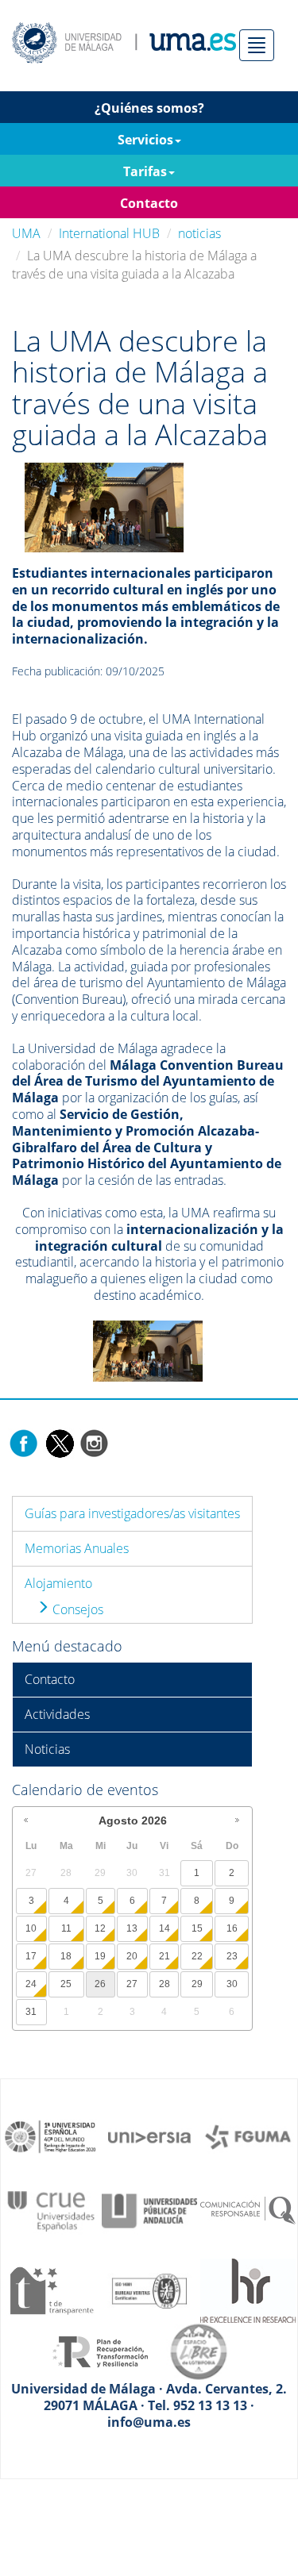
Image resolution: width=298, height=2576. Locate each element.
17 (31, 1956)
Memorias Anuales (77, 1548)
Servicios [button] (145, 140)
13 (132, 1928)
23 (232, 1956)
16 (232, 1928)
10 (31, 1928)
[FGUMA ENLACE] (248, 2136)
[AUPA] (149, 2209)
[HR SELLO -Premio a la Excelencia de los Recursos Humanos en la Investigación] (248, 2290)
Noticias (47, 1749)
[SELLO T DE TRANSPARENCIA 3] (51, 2290)
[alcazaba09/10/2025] (104, 506)
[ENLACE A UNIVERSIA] (149, 2136)
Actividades (57, 1714)
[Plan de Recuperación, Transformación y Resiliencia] (100, 2351)
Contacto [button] (149, 203)
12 (100, 1928)
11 (66, 1928)
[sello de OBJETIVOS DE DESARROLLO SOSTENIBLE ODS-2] (51, 2136)
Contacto (50, 1679)
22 (197, 1956)
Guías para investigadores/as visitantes (132, 1513)
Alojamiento (58, 1583)
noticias (199, 233)
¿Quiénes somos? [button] (149, 108)
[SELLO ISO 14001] (149, 2290)
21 (164, 1956)
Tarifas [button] (145, 171)
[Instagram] (95, 1442)
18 (66, 1956)
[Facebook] (24, 1442)
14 (164, 1928)
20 (132, 1956)
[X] (59, 1442)
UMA (26, 233)
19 (100, 1956)
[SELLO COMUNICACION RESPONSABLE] (248, 2209)
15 (197, 1928)
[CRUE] (51, 2209)
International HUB (109, 233)
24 (31, 1984)
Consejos (76, 1609)
